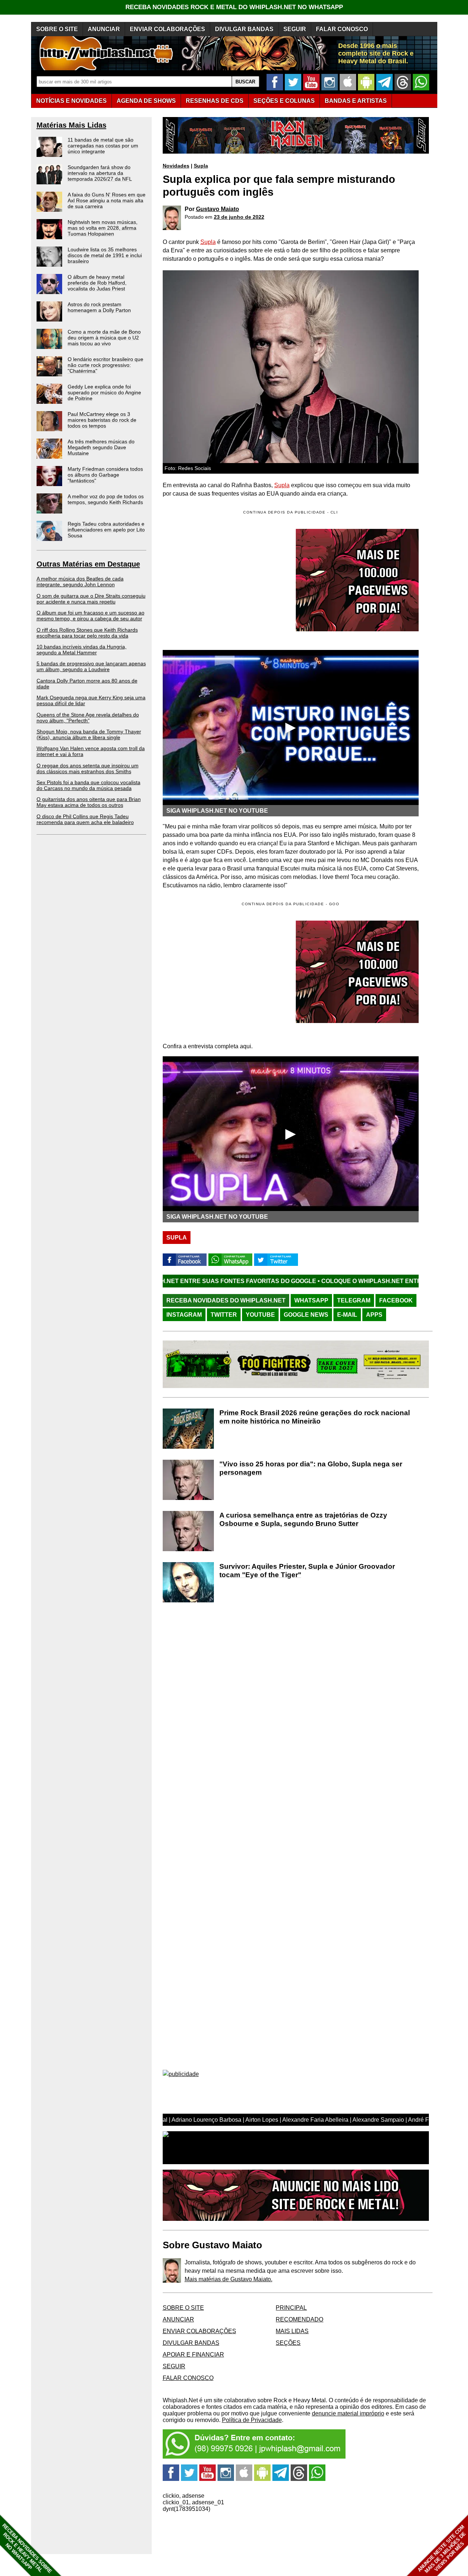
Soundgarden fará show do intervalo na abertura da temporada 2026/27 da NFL (100, 173)
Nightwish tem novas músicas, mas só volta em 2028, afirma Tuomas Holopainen (103, 228)
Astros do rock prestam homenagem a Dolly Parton (99, 307)
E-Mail (347, 1315)
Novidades (176, 166)
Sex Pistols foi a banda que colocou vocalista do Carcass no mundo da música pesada (88, 785)
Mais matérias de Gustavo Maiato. (229, 2279)
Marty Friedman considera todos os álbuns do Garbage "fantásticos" (105, 475)
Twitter (224, 1315)
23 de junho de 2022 (239, 217)
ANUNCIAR (104, 29)
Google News (306, 1315)
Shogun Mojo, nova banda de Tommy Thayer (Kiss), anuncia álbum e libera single (89, 734)
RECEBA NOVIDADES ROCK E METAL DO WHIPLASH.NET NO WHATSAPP (234, 7)
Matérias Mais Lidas (71, 125)
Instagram (184, 1315)
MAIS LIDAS (292, 2331)
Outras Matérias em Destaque (88, 564)
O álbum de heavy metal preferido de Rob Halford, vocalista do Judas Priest (97, 283)
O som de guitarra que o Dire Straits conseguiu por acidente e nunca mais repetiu (91, 599)
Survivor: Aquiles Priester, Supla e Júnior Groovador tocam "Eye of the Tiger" (307, 1571)
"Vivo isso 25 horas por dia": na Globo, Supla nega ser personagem (311, 1468)
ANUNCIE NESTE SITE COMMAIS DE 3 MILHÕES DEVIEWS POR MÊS (442, 2549)
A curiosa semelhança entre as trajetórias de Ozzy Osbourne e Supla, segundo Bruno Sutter (303, 1519)
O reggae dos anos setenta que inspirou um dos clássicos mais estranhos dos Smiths (88, 768)
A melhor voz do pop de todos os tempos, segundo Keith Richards (106, 499)
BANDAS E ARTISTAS (356, 101)
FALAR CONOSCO (342, 29)
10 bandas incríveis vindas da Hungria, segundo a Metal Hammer (82, 650)
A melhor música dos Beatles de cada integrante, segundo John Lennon (80, 582)
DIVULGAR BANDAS (244, 29)
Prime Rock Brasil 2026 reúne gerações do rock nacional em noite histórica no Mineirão (315, 1417)
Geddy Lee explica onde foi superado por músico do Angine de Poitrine (104, 392)
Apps (374, 1315)
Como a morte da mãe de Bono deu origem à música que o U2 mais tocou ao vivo (104, 338)
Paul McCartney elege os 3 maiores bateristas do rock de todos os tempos (102, 420)
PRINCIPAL (291, 2308)
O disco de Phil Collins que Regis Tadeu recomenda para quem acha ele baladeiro (85, 819)
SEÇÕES (284, 101)
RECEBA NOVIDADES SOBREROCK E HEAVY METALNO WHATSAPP (27, 2548)
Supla (201, 166)
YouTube (260, 1315)
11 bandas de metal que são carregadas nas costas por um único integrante (103, 146)
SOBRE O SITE (57, 29)
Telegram (354, 1300)
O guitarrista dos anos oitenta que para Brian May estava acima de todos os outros (89, 802)
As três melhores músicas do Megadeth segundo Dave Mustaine (101, 447)
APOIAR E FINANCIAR (193, 2355)
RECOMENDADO (299, 2319)
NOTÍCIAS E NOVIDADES (71, 101)
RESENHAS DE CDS (215, 101)
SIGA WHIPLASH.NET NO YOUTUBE (217, 811)
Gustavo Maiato (218, 209)
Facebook (396, 1300)
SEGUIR (295, 29)
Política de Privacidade (252, 2420)
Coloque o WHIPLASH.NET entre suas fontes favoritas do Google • (318, 1281)
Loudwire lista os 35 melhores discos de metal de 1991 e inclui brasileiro (105, 255)
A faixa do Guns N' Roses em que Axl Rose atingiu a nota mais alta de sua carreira (107, 200)
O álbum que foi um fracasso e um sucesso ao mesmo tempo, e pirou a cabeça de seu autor (90, 616)
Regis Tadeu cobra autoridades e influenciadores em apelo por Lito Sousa (106, 530)
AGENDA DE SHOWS (146, 101)
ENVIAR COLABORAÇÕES (167, 29)
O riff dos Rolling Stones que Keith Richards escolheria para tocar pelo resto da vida (87, 633)
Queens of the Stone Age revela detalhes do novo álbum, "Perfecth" (88, 718)
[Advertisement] (224, 972)
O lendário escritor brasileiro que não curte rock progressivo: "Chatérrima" (105, 365)
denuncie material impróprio (348, 2413)
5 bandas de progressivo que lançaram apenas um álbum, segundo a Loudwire (91, 666)
